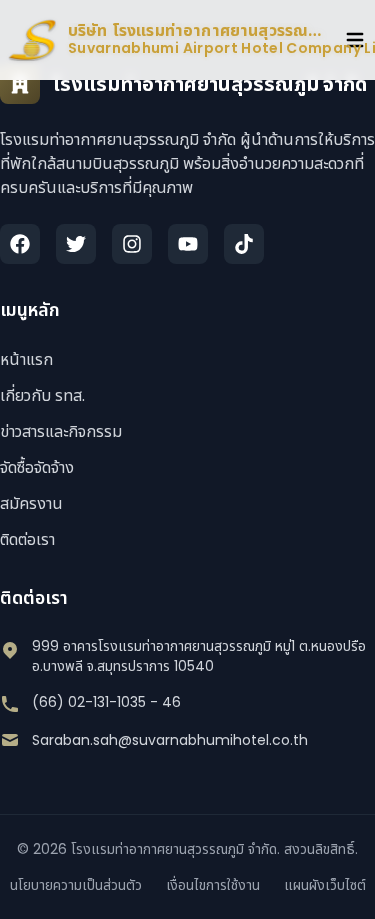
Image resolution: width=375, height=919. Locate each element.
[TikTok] (244, 244)
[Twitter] (76, 244)
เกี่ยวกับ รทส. (42, 395)
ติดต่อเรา (27, 539)
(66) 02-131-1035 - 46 (106, 702)
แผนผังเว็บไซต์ (325, 885)
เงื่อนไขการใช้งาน (213, 885)
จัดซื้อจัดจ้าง (37, 467)
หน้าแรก (26, 359)
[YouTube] (188, 244)
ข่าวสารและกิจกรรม (61, 431)
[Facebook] (20, 244)
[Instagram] (132, 244)
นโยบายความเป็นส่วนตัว (76, 885)
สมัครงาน (31, 503)
